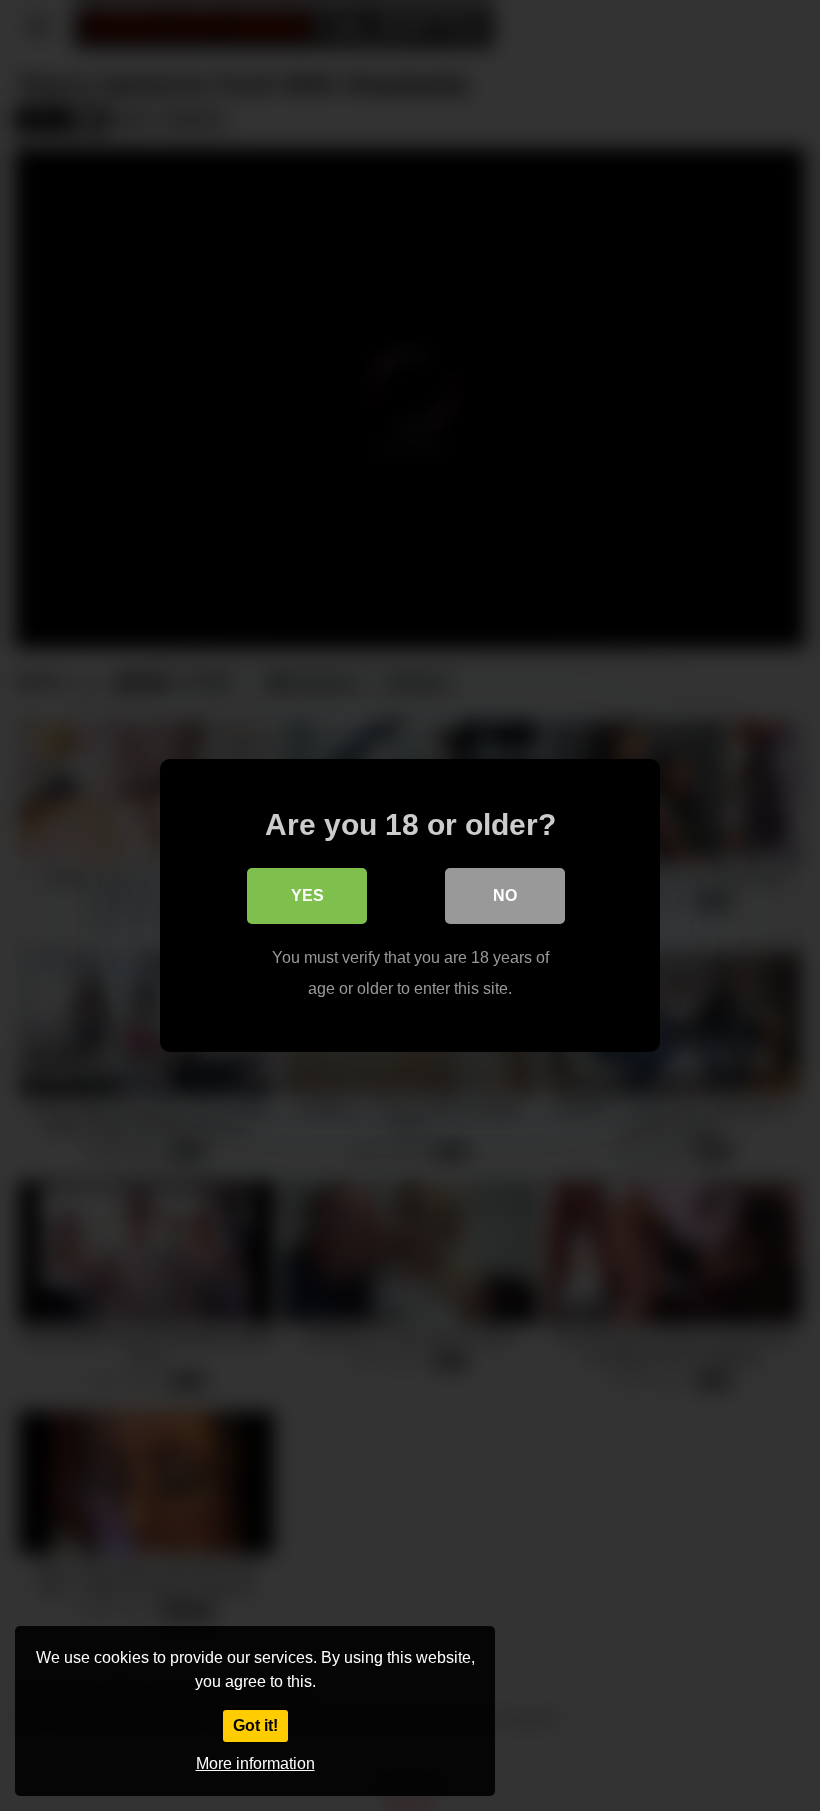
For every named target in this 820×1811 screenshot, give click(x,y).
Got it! (255, 1725)
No (505, 895)
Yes (307, 895)
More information (255, 1763)
